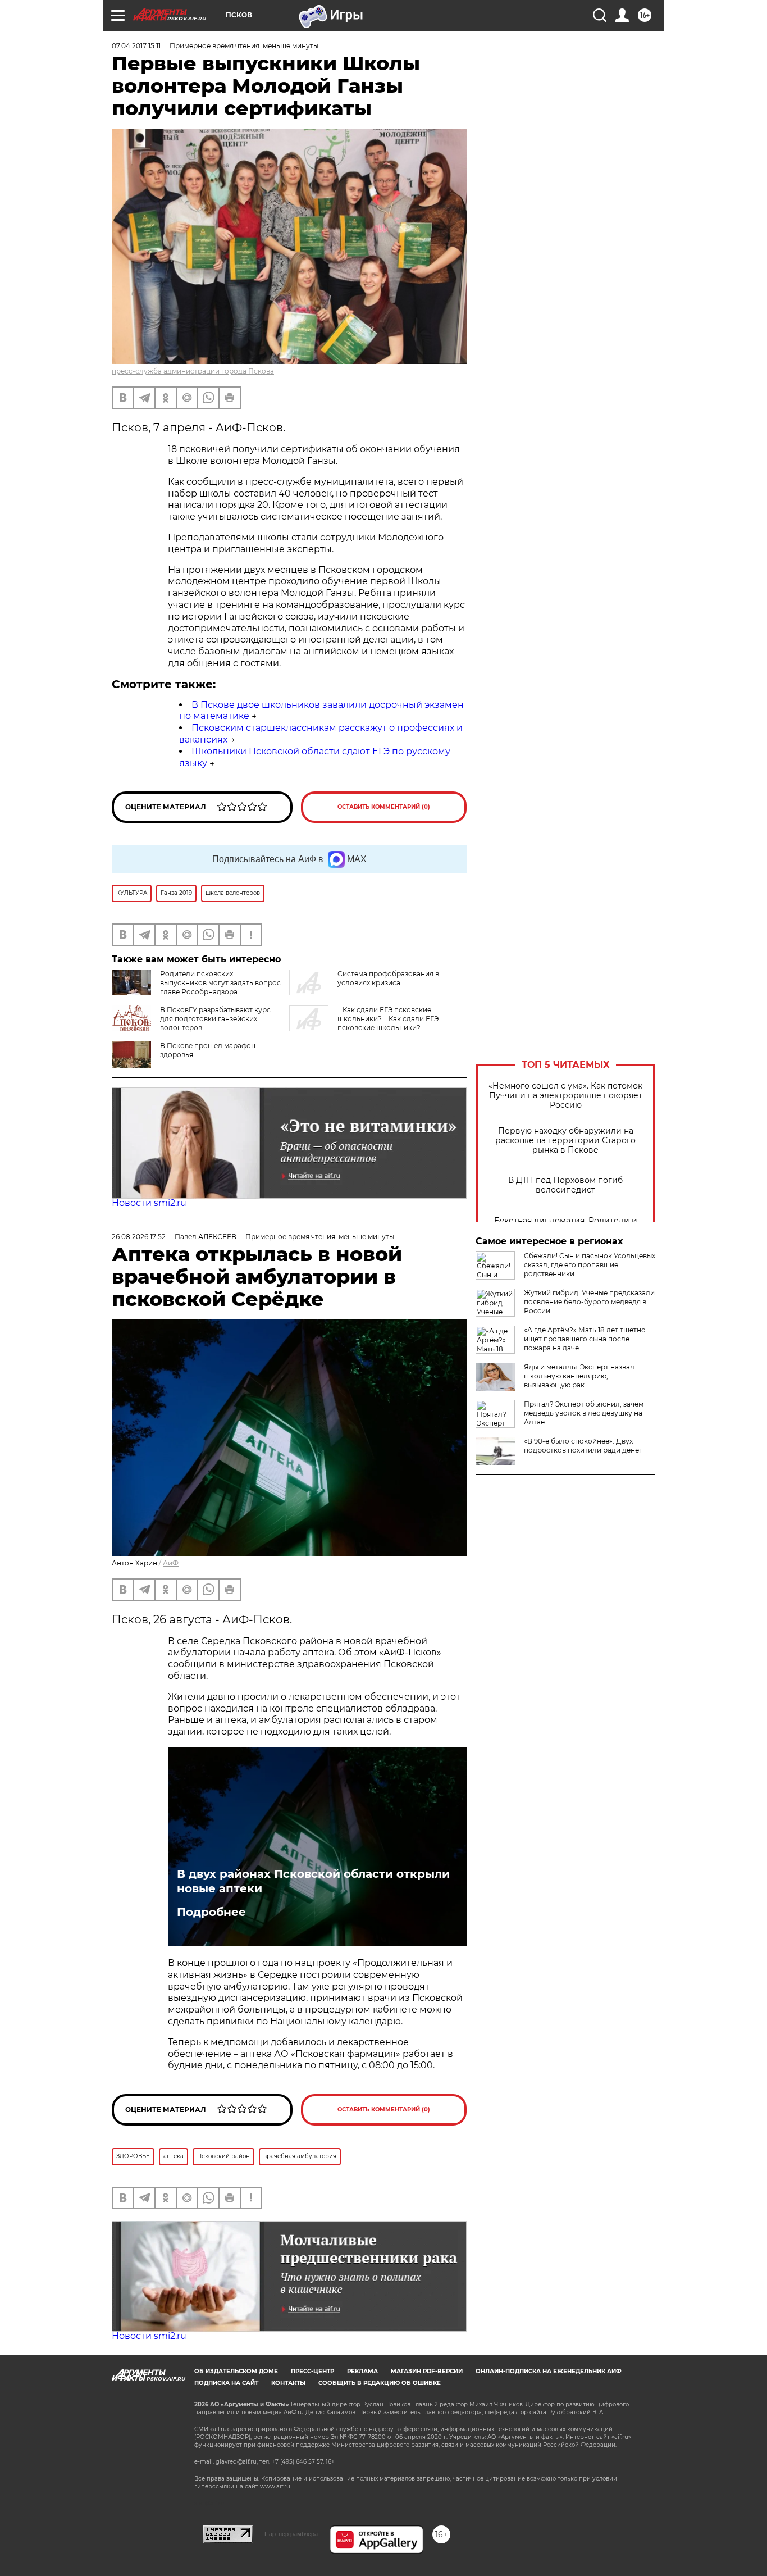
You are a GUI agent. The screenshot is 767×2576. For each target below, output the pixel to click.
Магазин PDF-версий (427, 2371)
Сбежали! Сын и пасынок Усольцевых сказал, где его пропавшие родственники (590, 1265)
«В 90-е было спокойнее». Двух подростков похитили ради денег (583, 1446)
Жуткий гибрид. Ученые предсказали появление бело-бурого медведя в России (589, 1302)
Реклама (362, 2371)
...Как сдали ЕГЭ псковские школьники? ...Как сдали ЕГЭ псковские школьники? (388, 1019)
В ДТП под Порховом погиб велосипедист (565, 1185)
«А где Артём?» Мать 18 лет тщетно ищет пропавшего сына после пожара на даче (585, 1339)
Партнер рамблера (291, 2534)
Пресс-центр (312, 2371)
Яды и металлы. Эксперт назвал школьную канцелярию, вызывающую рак (579, 1376)
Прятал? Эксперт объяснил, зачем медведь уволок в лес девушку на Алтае (584, 1413)
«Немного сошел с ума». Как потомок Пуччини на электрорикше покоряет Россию (565, 1096)
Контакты (288, 2383)
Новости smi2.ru (149, 1203)
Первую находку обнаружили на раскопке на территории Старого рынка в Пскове (565, 1141)
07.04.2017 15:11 (136, 46)
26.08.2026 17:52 (139, 1237)
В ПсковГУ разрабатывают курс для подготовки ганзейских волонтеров (215, 1019)
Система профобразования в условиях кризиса (388, 978)
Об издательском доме (236, 2371)
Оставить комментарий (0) (384, 807)
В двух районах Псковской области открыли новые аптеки (313, 1881)
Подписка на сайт (226, 2383)
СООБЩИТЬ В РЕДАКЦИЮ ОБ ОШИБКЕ (380, 2383)
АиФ (171, 1563)
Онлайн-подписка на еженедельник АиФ (549, 2371)
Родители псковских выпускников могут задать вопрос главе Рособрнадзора (220, 983)
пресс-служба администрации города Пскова (193, 371)
